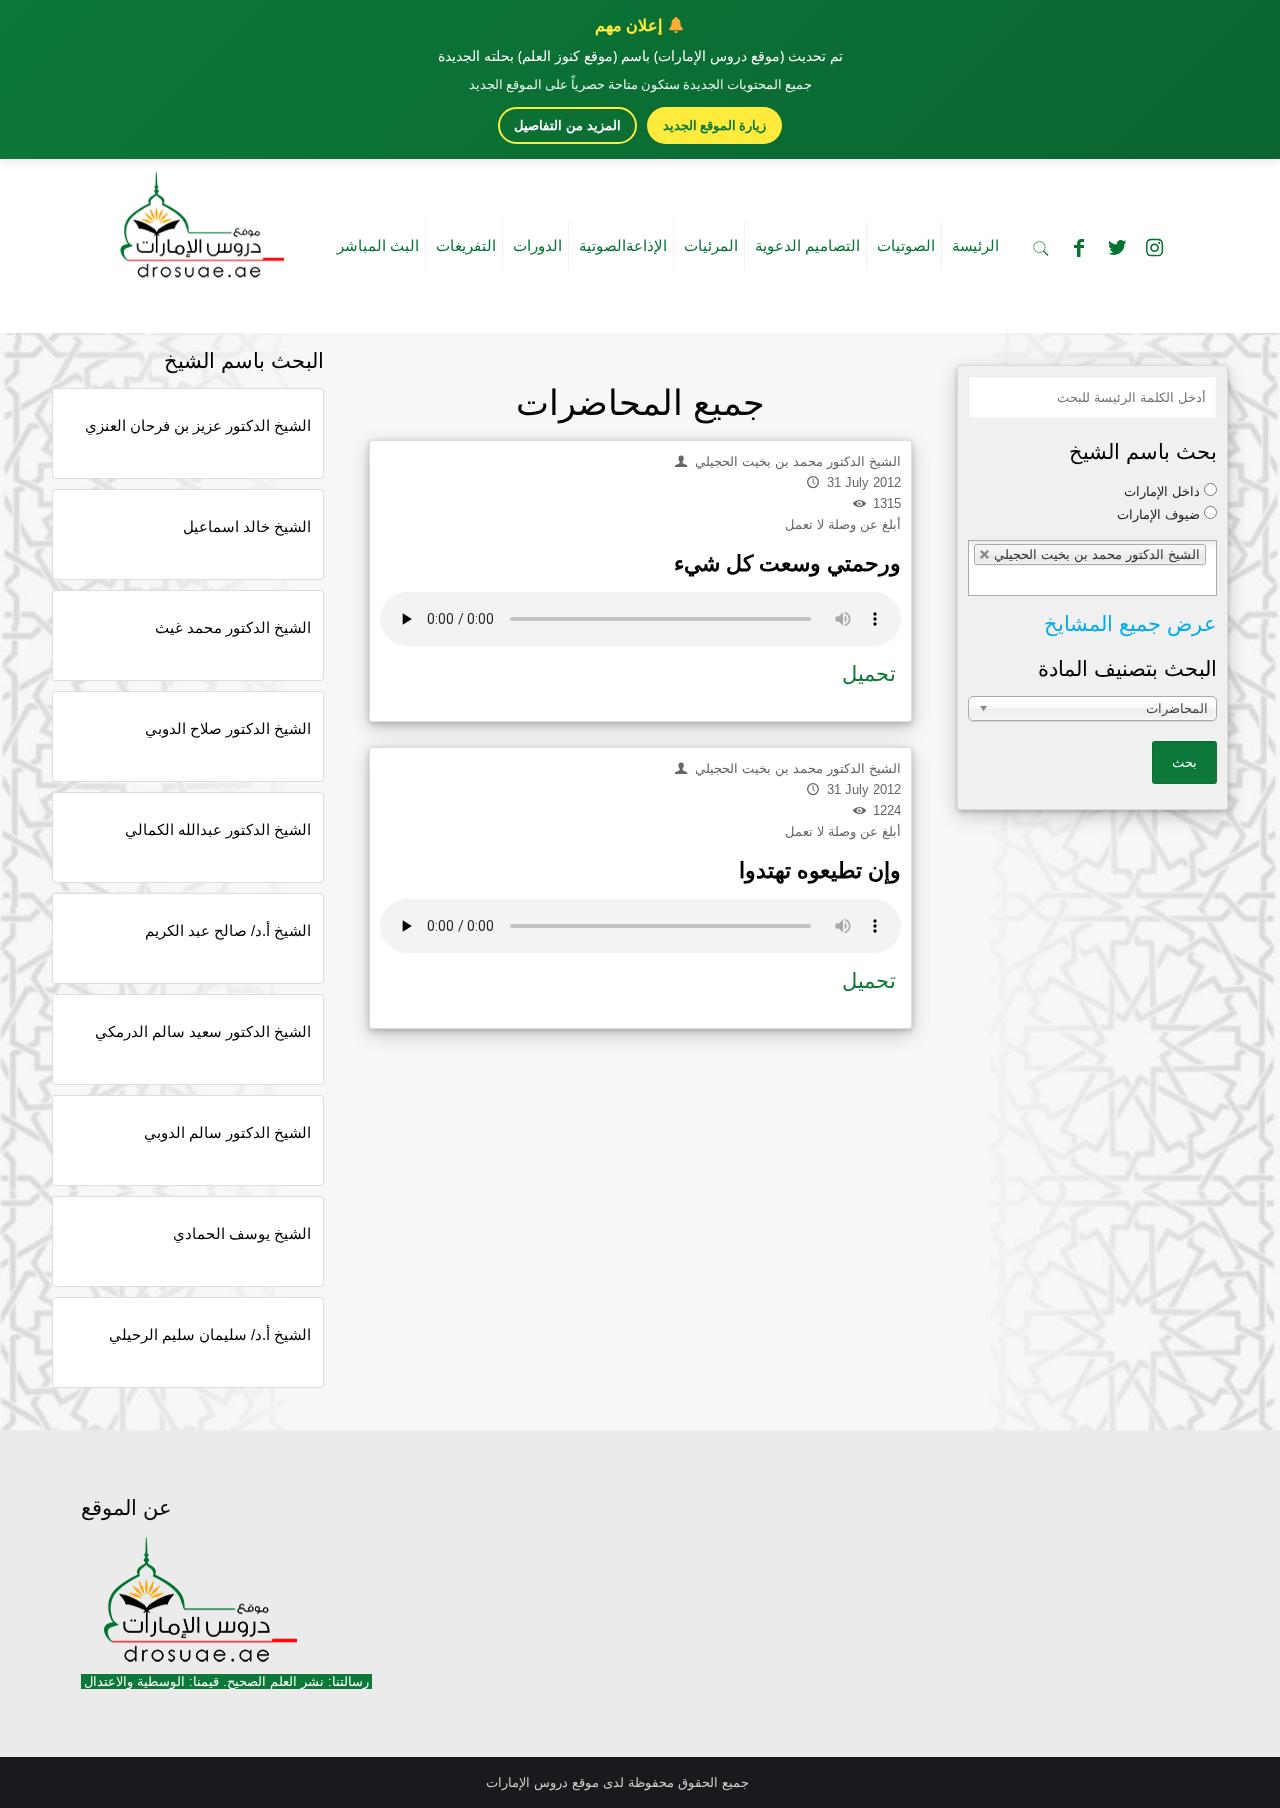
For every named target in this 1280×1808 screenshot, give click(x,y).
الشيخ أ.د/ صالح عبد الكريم (228, 930)
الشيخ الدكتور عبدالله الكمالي (218, 829)
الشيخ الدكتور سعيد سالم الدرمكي (203, 1031)
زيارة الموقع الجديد (714, 125)
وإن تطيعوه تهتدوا (820, 870)
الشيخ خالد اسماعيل (247, 526)
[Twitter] (1117, 248)
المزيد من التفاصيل (567, 125)
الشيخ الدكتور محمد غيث (233, 627)
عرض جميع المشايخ (1130, 623)
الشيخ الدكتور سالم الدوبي (227, 1132)
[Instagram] (1155, 248)
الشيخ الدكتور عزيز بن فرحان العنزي (198, 425)
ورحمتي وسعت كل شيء (787, 563)
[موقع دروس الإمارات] (198, 219)
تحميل (869, 673)
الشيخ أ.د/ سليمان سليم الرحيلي (210, 1334)
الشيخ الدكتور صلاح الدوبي (228, 728)
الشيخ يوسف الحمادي (242, 1233)
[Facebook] (1079, 248)
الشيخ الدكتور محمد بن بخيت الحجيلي (795, 461)
